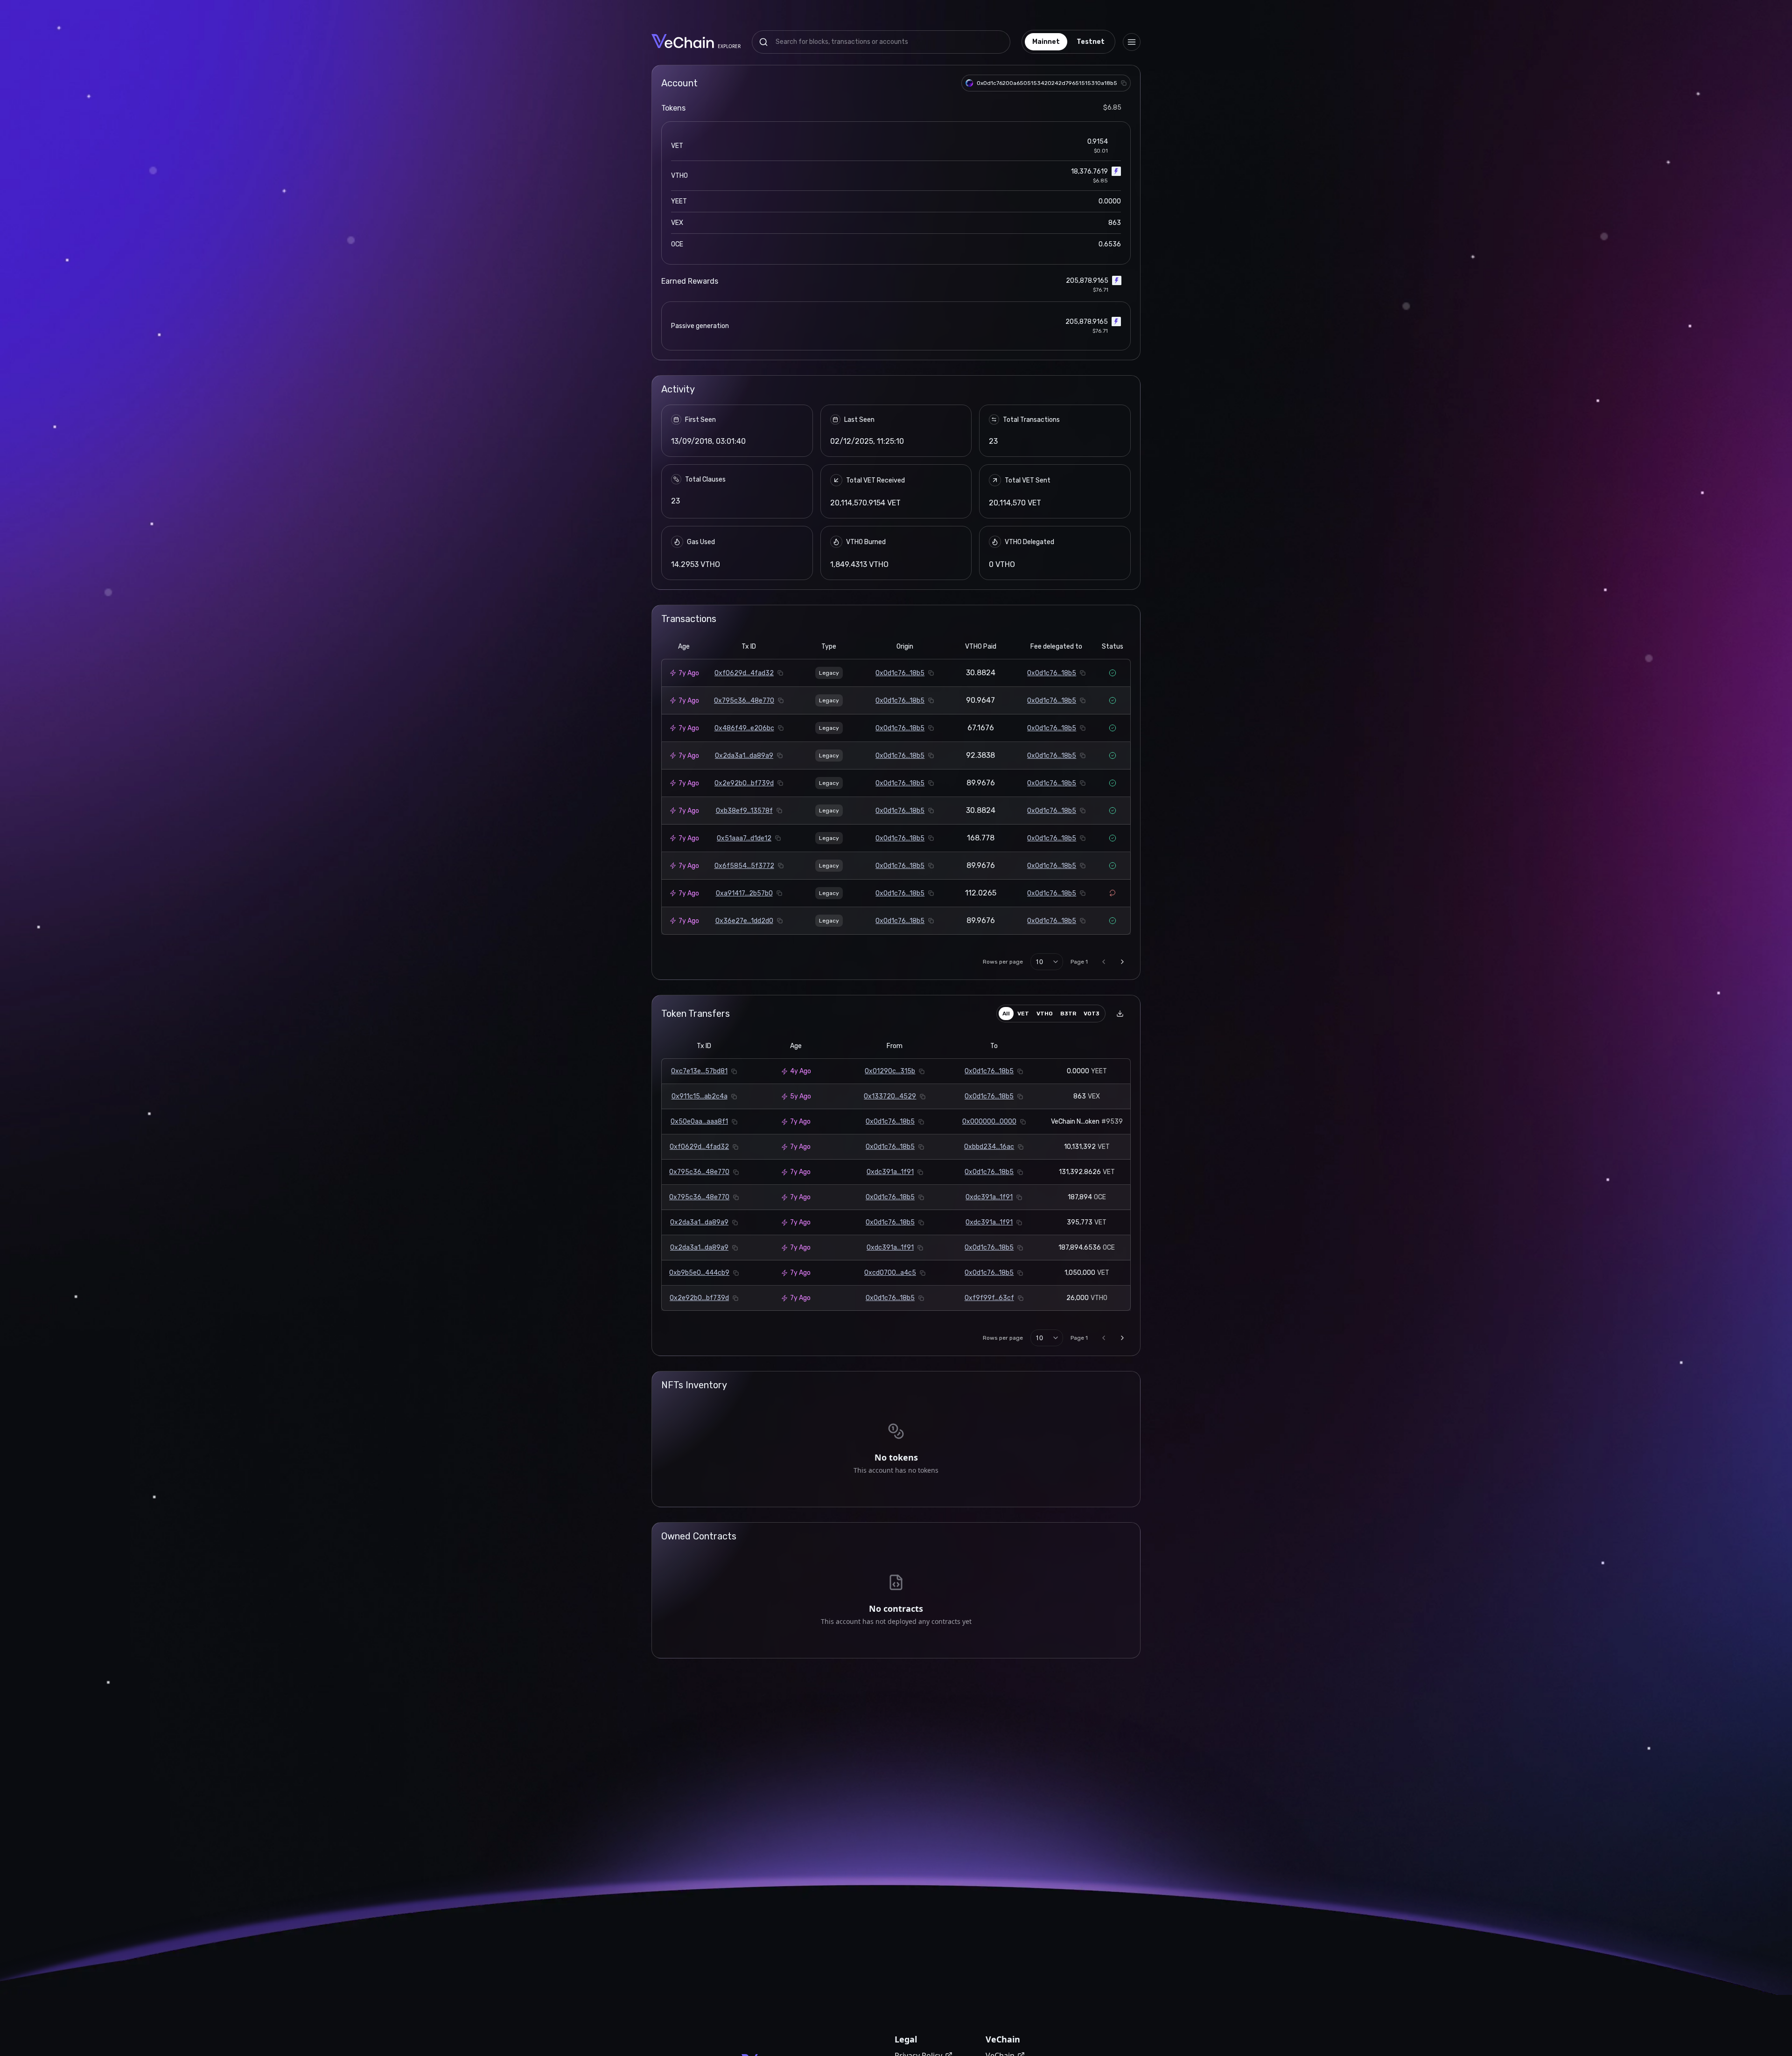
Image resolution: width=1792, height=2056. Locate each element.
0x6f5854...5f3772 (744, 866)
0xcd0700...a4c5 (890, 1273)
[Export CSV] (1120, 1014)
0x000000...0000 (989, 1122)
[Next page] (1122, 962)
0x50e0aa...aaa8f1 (699, 1122)
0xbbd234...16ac (989, 1147)
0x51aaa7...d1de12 (744, 838)
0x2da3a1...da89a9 (744, 756)
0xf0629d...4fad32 (744, 673)
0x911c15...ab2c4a (700, 1096)
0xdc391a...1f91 (890, 1172)
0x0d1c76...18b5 (900, 673)
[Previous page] (1104, 962)
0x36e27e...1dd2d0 (744, 921)
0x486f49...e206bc (744, 728)
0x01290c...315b (890, 1071)
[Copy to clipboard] (1124, 83)
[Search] (763, 42)
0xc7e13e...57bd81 (699, 1071)
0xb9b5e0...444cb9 (699, 1273)
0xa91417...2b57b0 (744, 893)
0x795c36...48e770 (744, 701)
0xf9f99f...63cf (989, 1298)
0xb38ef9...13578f (744, 811)
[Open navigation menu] (1132, 42)
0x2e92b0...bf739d (744, 783)
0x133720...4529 (890, 1096)
